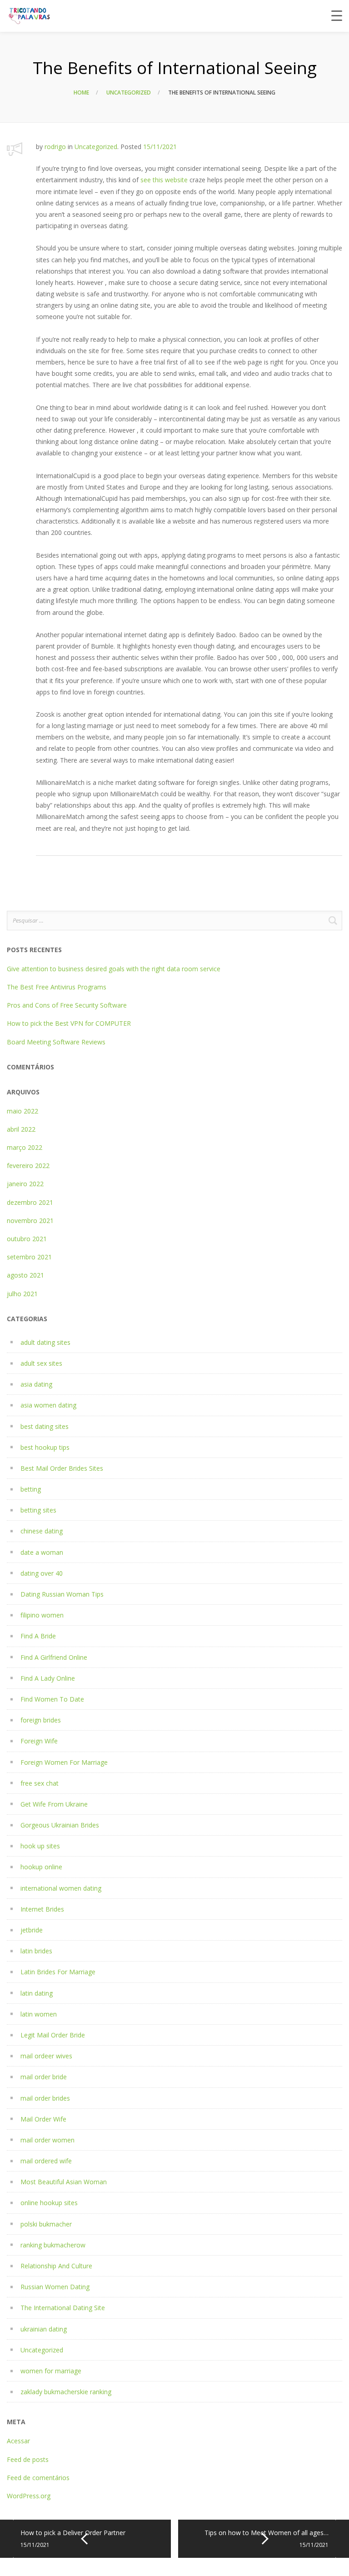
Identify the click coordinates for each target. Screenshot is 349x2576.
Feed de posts (28, 2459)
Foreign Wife (39, 1741)
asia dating (36, 1384)
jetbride (32, 1930)
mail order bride (44, 2077)
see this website (164, 180)
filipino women (42, 1615)
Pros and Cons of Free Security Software (67, 1005)
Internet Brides (42, 1909)
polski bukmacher (46, 2224)
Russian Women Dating (55, 2287)
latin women (39, 2014)
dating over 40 (42, 1573)
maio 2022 (22, 1111)
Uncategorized (129, 92)
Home (81, 92)
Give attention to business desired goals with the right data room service (114, 969)
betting (31, 1489)
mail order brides (45, 2098)
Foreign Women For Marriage (64, 1762)
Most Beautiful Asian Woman (64, 2182)
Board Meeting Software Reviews (56, 1042)
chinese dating (42, 1531)
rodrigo (55, 147)
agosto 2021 (25, 1275)
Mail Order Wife (43, 2119)
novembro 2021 (30, 1221)
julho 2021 (22, 1294)
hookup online (41, 1867)
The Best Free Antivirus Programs (57, 987)
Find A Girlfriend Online (54, 1657)
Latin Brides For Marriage (58, 1972)
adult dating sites (45, 1342)
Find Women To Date (52, 1699)
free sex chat (40, 1783)
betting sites (38, 1510)
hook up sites (40, 1846)
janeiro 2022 (25, 1184)
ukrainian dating (44, 2329)
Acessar (18, 2441)
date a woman (42, 1552)
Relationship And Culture (56, 2266)
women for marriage (51, 2371)
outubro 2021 (27, 1239)
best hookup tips (45, 1447)
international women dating (61, 1888)
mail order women (47, 2140)
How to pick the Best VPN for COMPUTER (69, 1023)
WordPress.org (29, 2496)
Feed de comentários (38, 2478)
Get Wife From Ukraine (54, 1804)
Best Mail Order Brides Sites (62, 1468)
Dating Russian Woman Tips (62, 1594)
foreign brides (41, 1720)
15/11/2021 (160, 147)
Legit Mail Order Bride (53, 2035)
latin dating (37, 1993)
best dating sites (45, 1426)
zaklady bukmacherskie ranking (66, 2392)
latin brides (36, 1951)
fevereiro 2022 (28, 1166)
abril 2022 (21, 1129)
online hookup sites (49, 2203)
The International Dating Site (63, 2308)
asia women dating (48, 1405)
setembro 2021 (29, 1257)
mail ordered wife (46, 2161)
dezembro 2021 (30, 1202)
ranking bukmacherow (53, 2245)
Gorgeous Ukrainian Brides (60, 1825)
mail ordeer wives (46, 2056)
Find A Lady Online (48, 1678)
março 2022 (25, 1147)
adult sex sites (41, 1363)
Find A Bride (38, 1636)
